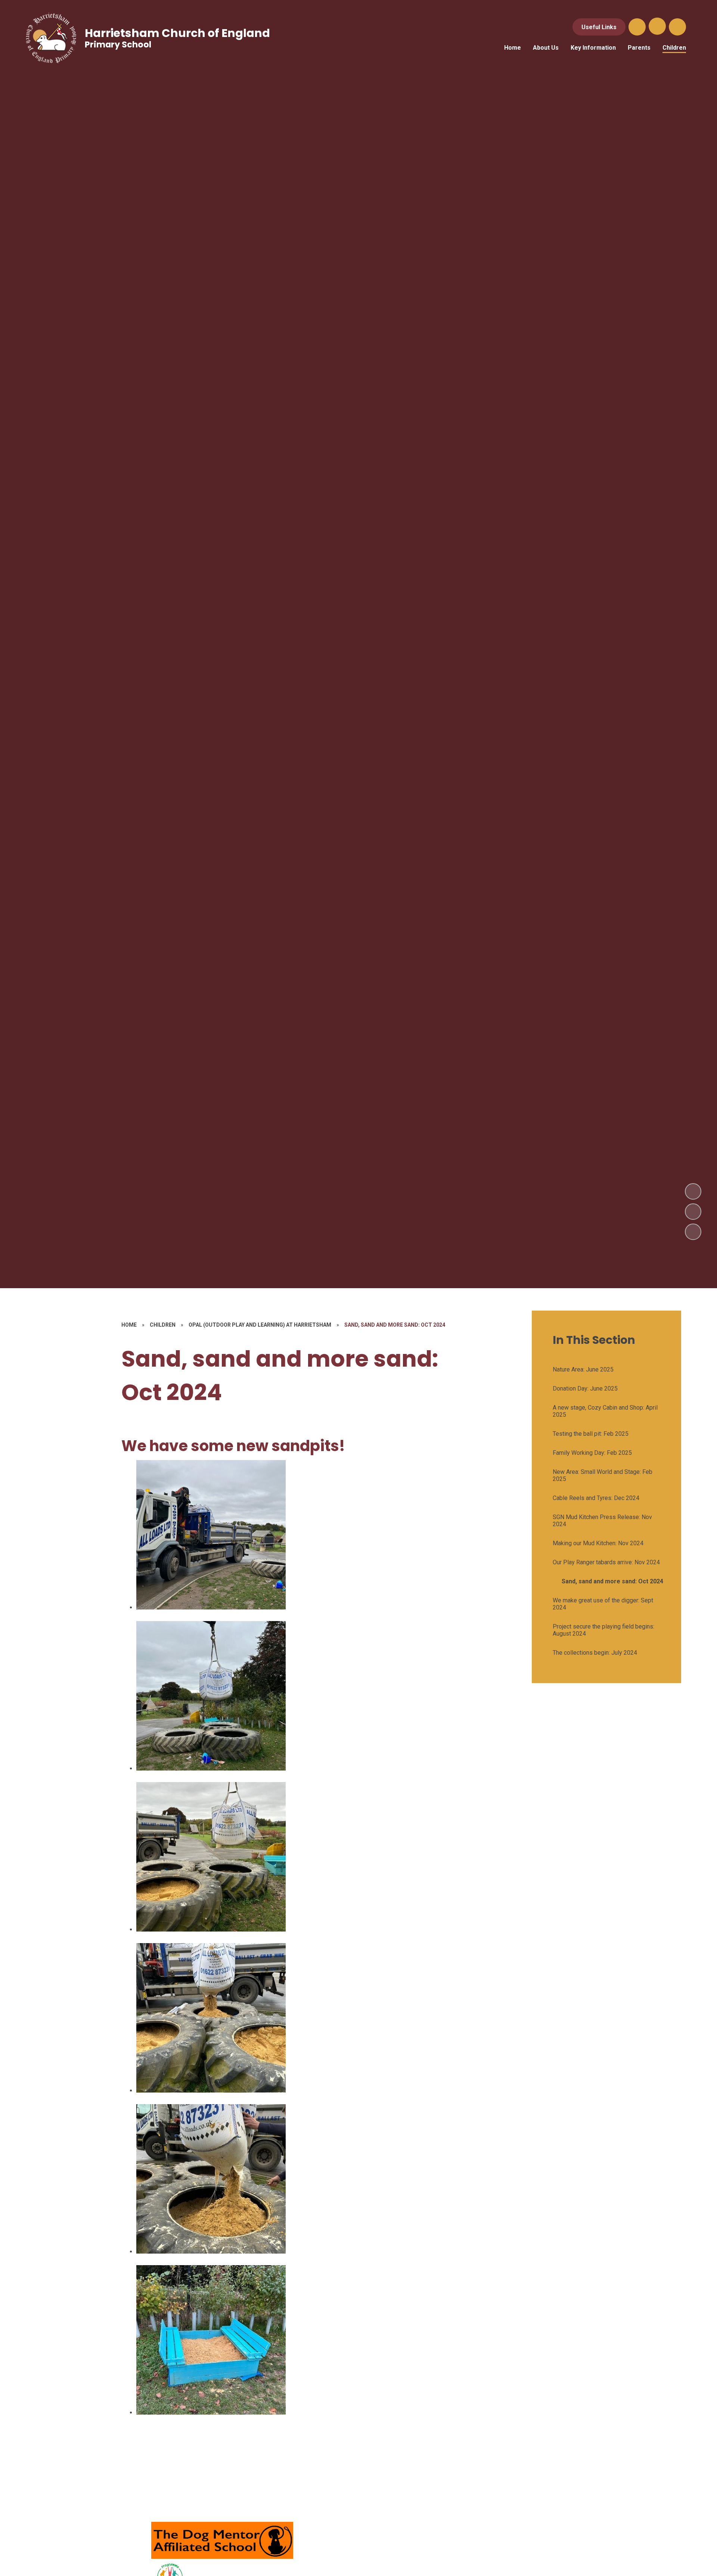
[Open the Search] (637, 27)
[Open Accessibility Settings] (677, 27)
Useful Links (599, 27)
